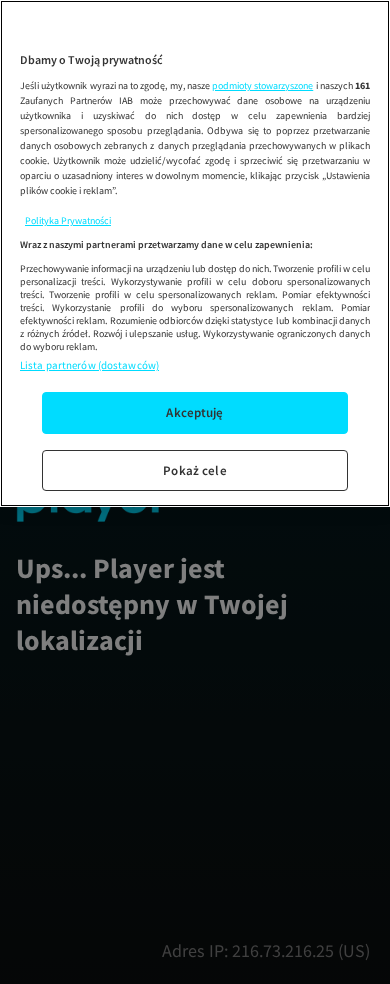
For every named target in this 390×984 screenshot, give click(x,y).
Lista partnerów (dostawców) (89, 365)
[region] (195, 253)
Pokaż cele (194, 470)
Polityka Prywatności (68, 220)
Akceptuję (194, 412)
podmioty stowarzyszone (262, 85)
